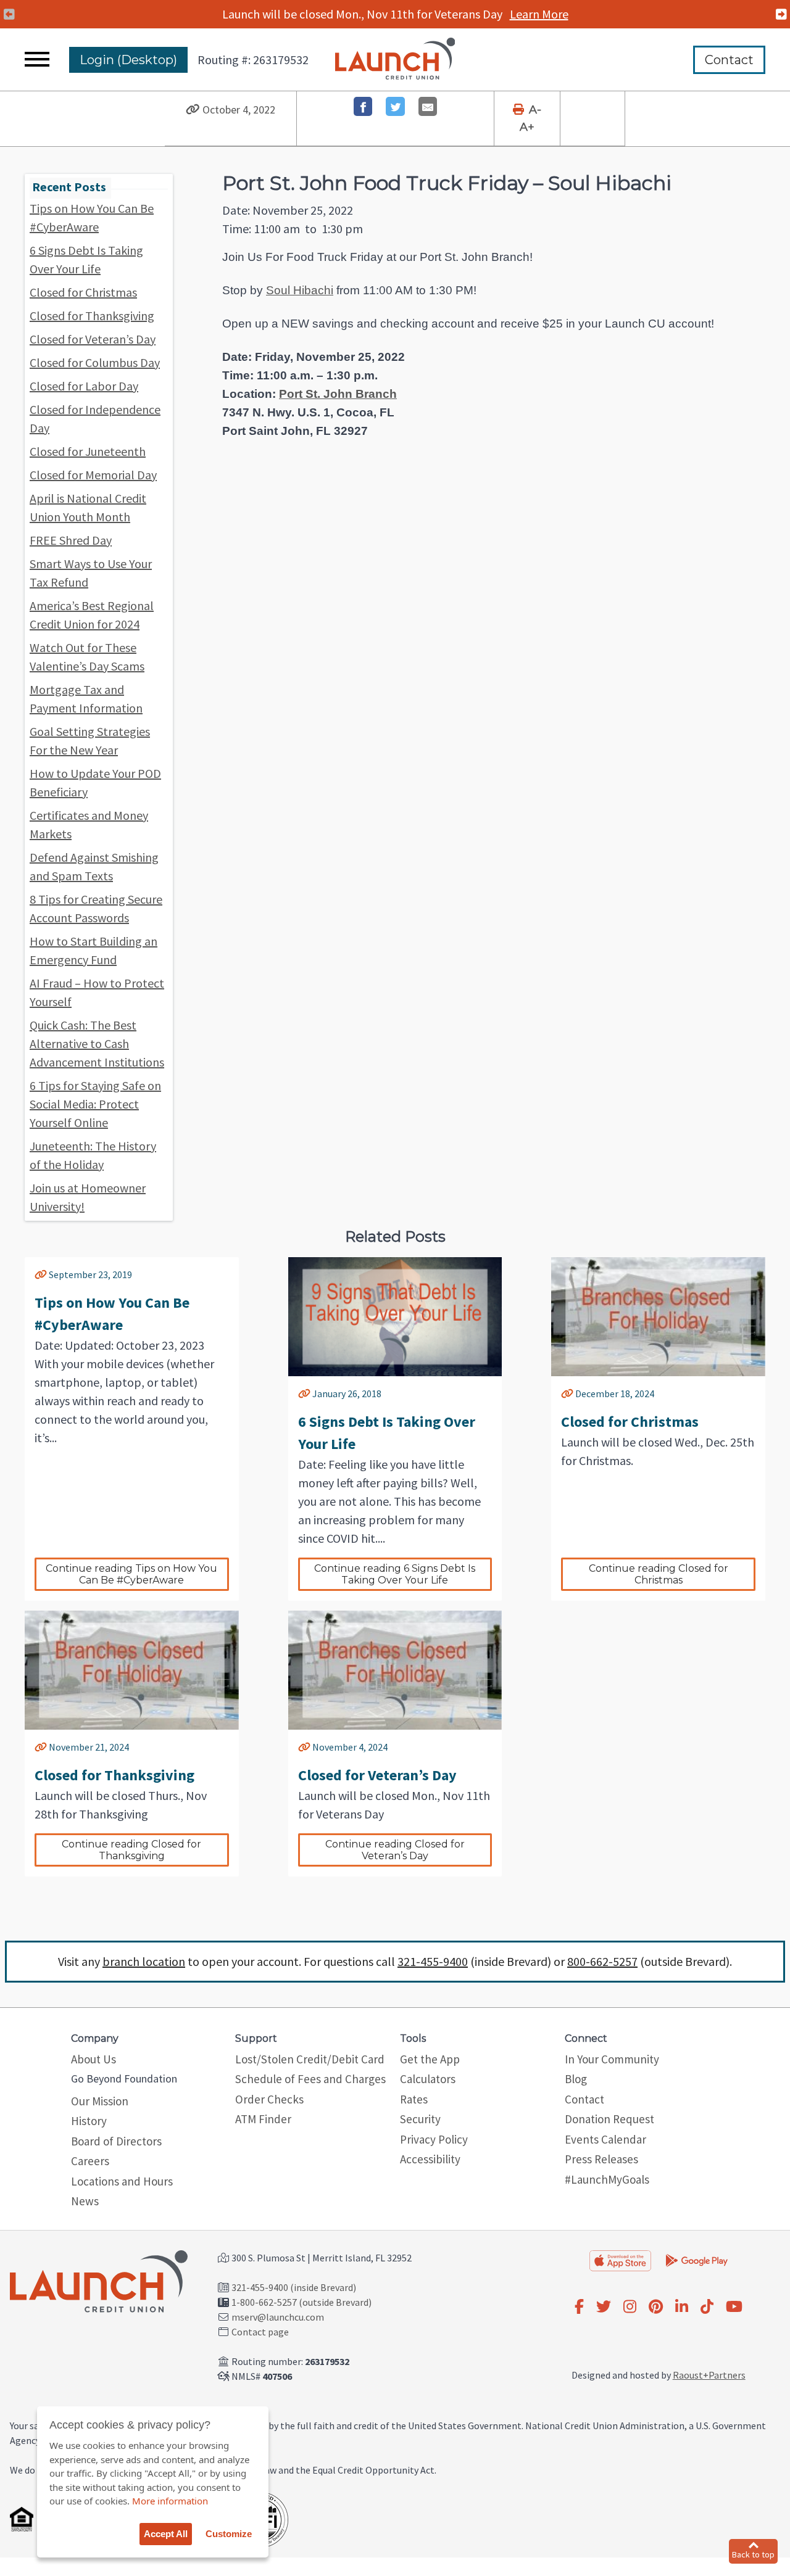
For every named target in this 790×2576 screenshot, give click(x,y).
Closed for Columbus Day (95, 362)
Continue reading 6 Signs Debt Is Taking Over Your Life (396, 1574)
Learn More (539, 14)
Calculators (428, 2079)
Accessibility (430, 2159)
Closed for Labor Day (84, 386)
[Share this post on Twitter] (395, 106)
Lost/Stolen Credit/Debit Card (310, 2059)
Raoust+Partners (709, 2375)
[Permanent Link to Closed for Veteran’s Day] (304, 1747)
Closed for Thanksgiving (92, 316)
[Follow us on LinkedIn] (682, 2307)
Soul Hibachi (300, 290)
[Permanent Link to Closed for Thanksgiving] (41, 1747)
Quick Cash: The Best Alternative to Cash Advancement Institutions (97, 1043)
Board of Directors (116, 2141)
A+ (527, 127)
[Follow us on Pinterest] (656, 2307)
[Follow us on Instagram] (630, 2307)
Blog (576, 2079)
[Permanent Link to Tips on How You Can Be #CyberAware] (41, 1274)
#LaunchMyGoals (607, 2179)
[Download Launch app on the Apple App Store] (620, 2261)
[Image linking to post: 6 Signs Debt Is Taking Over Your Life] (395, 1317)
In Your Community (612, 2059)
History (89, 2121)
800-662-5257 (602, 1961)
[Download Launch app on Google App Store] (697, 2260)
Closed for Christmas (83, 292)
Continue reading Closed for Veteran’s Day (396, 1850)
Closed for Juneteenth (88, 451)
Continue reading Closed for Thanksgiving (133, 1850)
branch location (144, 1961)
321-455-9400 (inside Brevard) (294, 2287)
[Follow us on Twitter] (604, 2307)
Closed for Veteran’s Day (93, 339)
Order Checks (269, 2099)
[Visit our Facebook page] (579, 2307)
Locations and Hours (122, 2181)
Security (420, 2119)
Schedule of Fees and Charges (310, 2079)
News (85, 2201)
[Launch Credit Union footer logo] (99, 2283)
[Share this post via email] (428, 106)
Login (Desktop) (128, 60)
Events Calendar (605, 2139)
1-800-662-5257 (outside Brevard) (301, 2302)
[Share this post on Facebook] (363, 106)
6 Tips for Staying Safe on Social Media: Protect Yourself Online (95, 1104)
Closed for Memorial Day (93, 475)
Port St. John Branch (338, 394)
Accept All (166, 2534)
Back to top (753, 2554)
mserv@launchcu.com (278, 2317)
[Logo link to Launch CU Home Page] (395, 60)
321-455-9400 (433, 1961)
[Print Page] (520, 110)
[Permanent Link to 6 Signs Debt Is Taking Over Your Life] (304, 1393)
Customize (229, 2534)
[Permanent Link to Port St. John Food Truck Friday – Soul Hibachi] (193, 110)
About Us (94, 2059)
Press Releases (601, 2159)
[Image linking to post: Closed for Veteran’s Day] (395, 1670)
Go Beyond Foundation (124, 2079)
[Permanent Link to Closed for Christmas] (567, 1393)
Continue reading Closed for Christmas (660, 1574)
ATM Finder (263, 2119)
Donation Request (609, 2119)
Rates (414, 2099)
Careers (90, 2161)
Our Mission (100, 2101)
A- (535, 110)
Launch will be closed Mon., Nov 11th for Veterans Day (395, 14)
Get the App (430, 2059)
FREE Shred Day (71, 540)
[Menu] (37, 60)
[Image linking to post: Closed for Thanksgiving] (132, 1670)
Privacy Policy (434, 2139)
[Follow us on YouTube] (734, 2307)
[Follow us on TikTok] (707, 2307)
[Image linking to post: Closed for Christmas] (658, 1317)
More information (170, 2501)
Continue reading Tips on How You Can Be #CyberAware (133, 1574)
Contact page (260, 2332)
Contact (729, 60)
